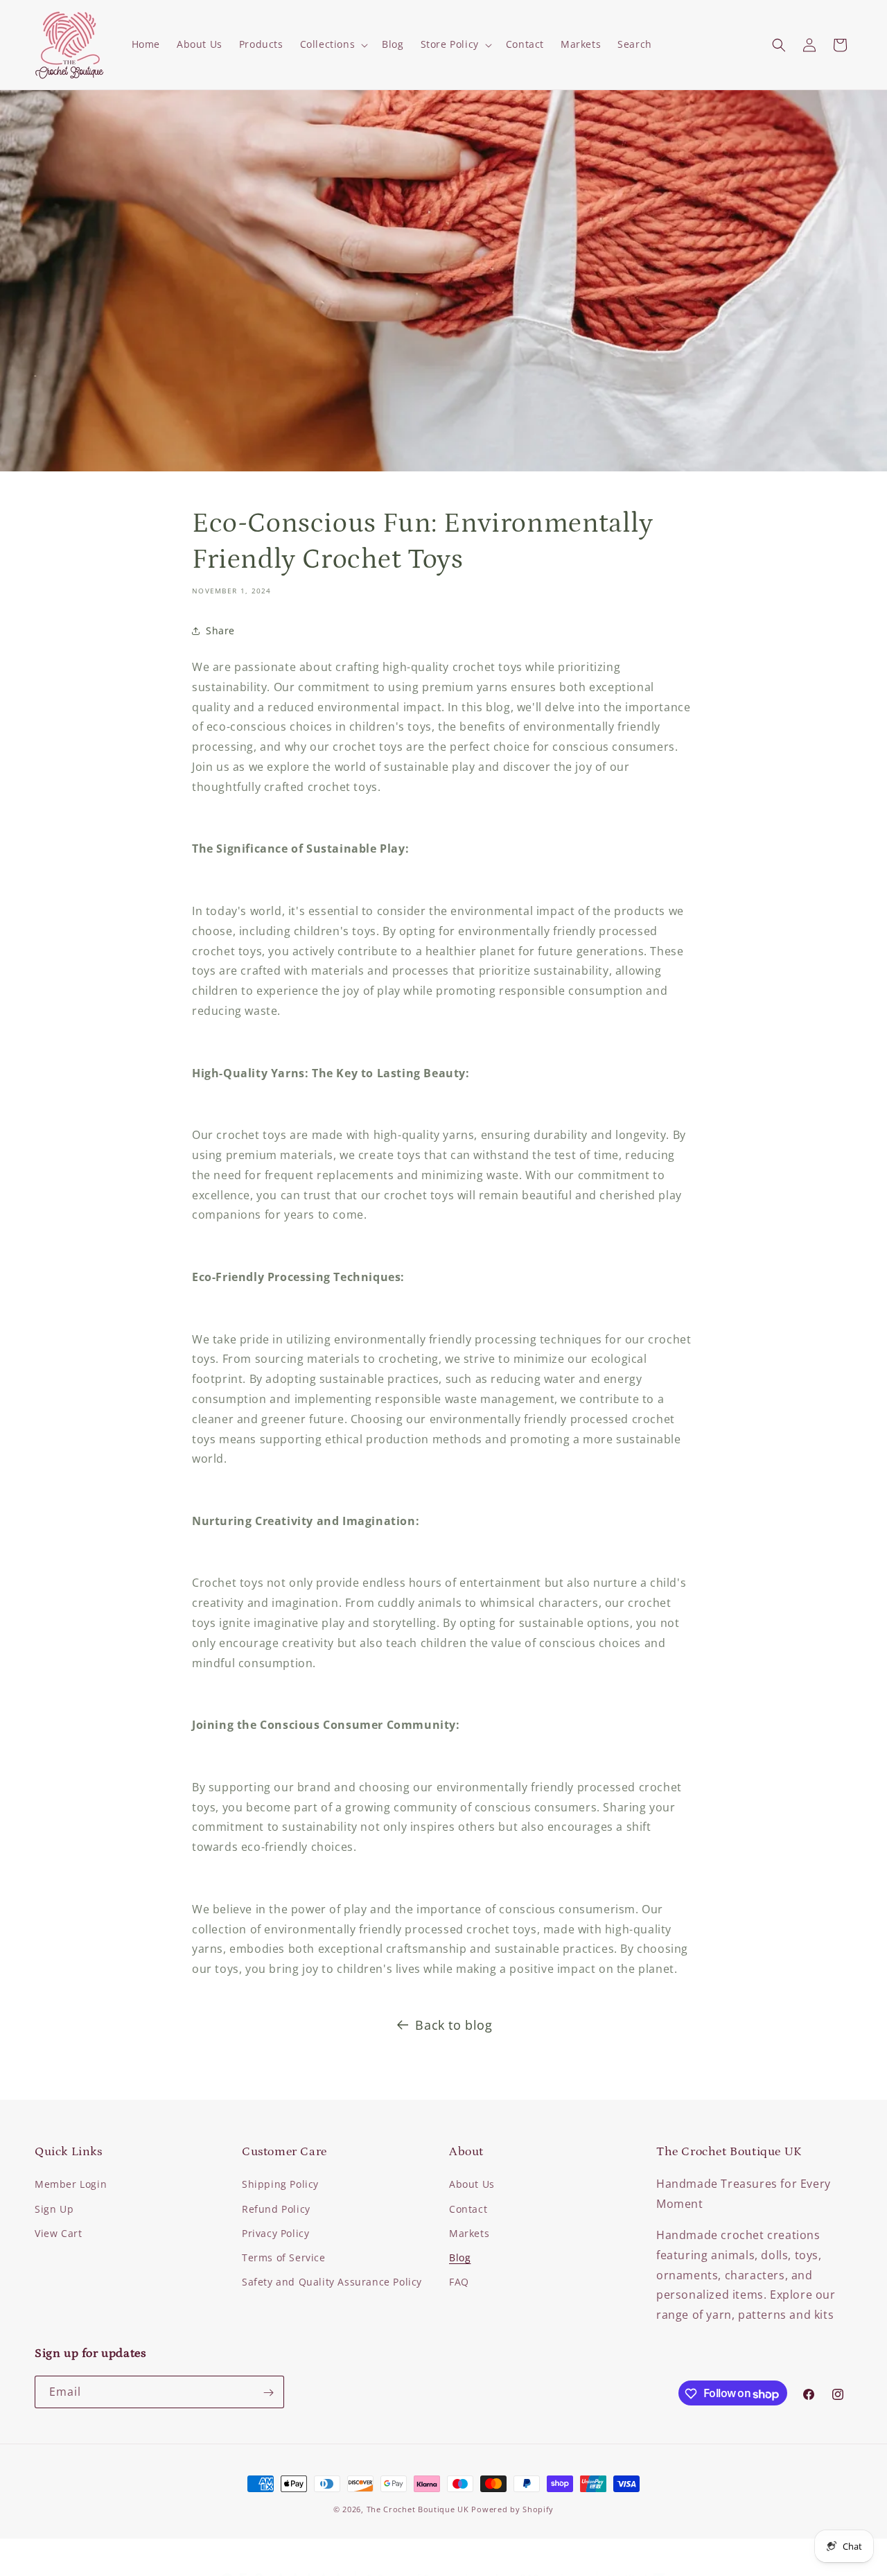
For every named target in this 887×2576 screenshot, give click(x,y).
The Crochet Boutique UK (418, 2509)
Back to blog (454, 2025)
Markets (469, 2233)
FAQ (459, 2282)
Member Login (71, 2185)
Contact (468, 2209)
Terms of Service (284, 2257)
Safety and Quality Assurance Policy (332, 2282)
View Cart (58, 2233)
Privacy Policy (275, 2233)
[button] (333, 44)
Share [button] (220, 630)
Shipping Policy (280, 2185)
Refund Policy (276, 2209)
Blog (460, 2257)
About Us (472, 2185)
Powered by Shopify (512, 2509)
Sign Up (54, 2209)
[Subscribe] (268, 2393)
